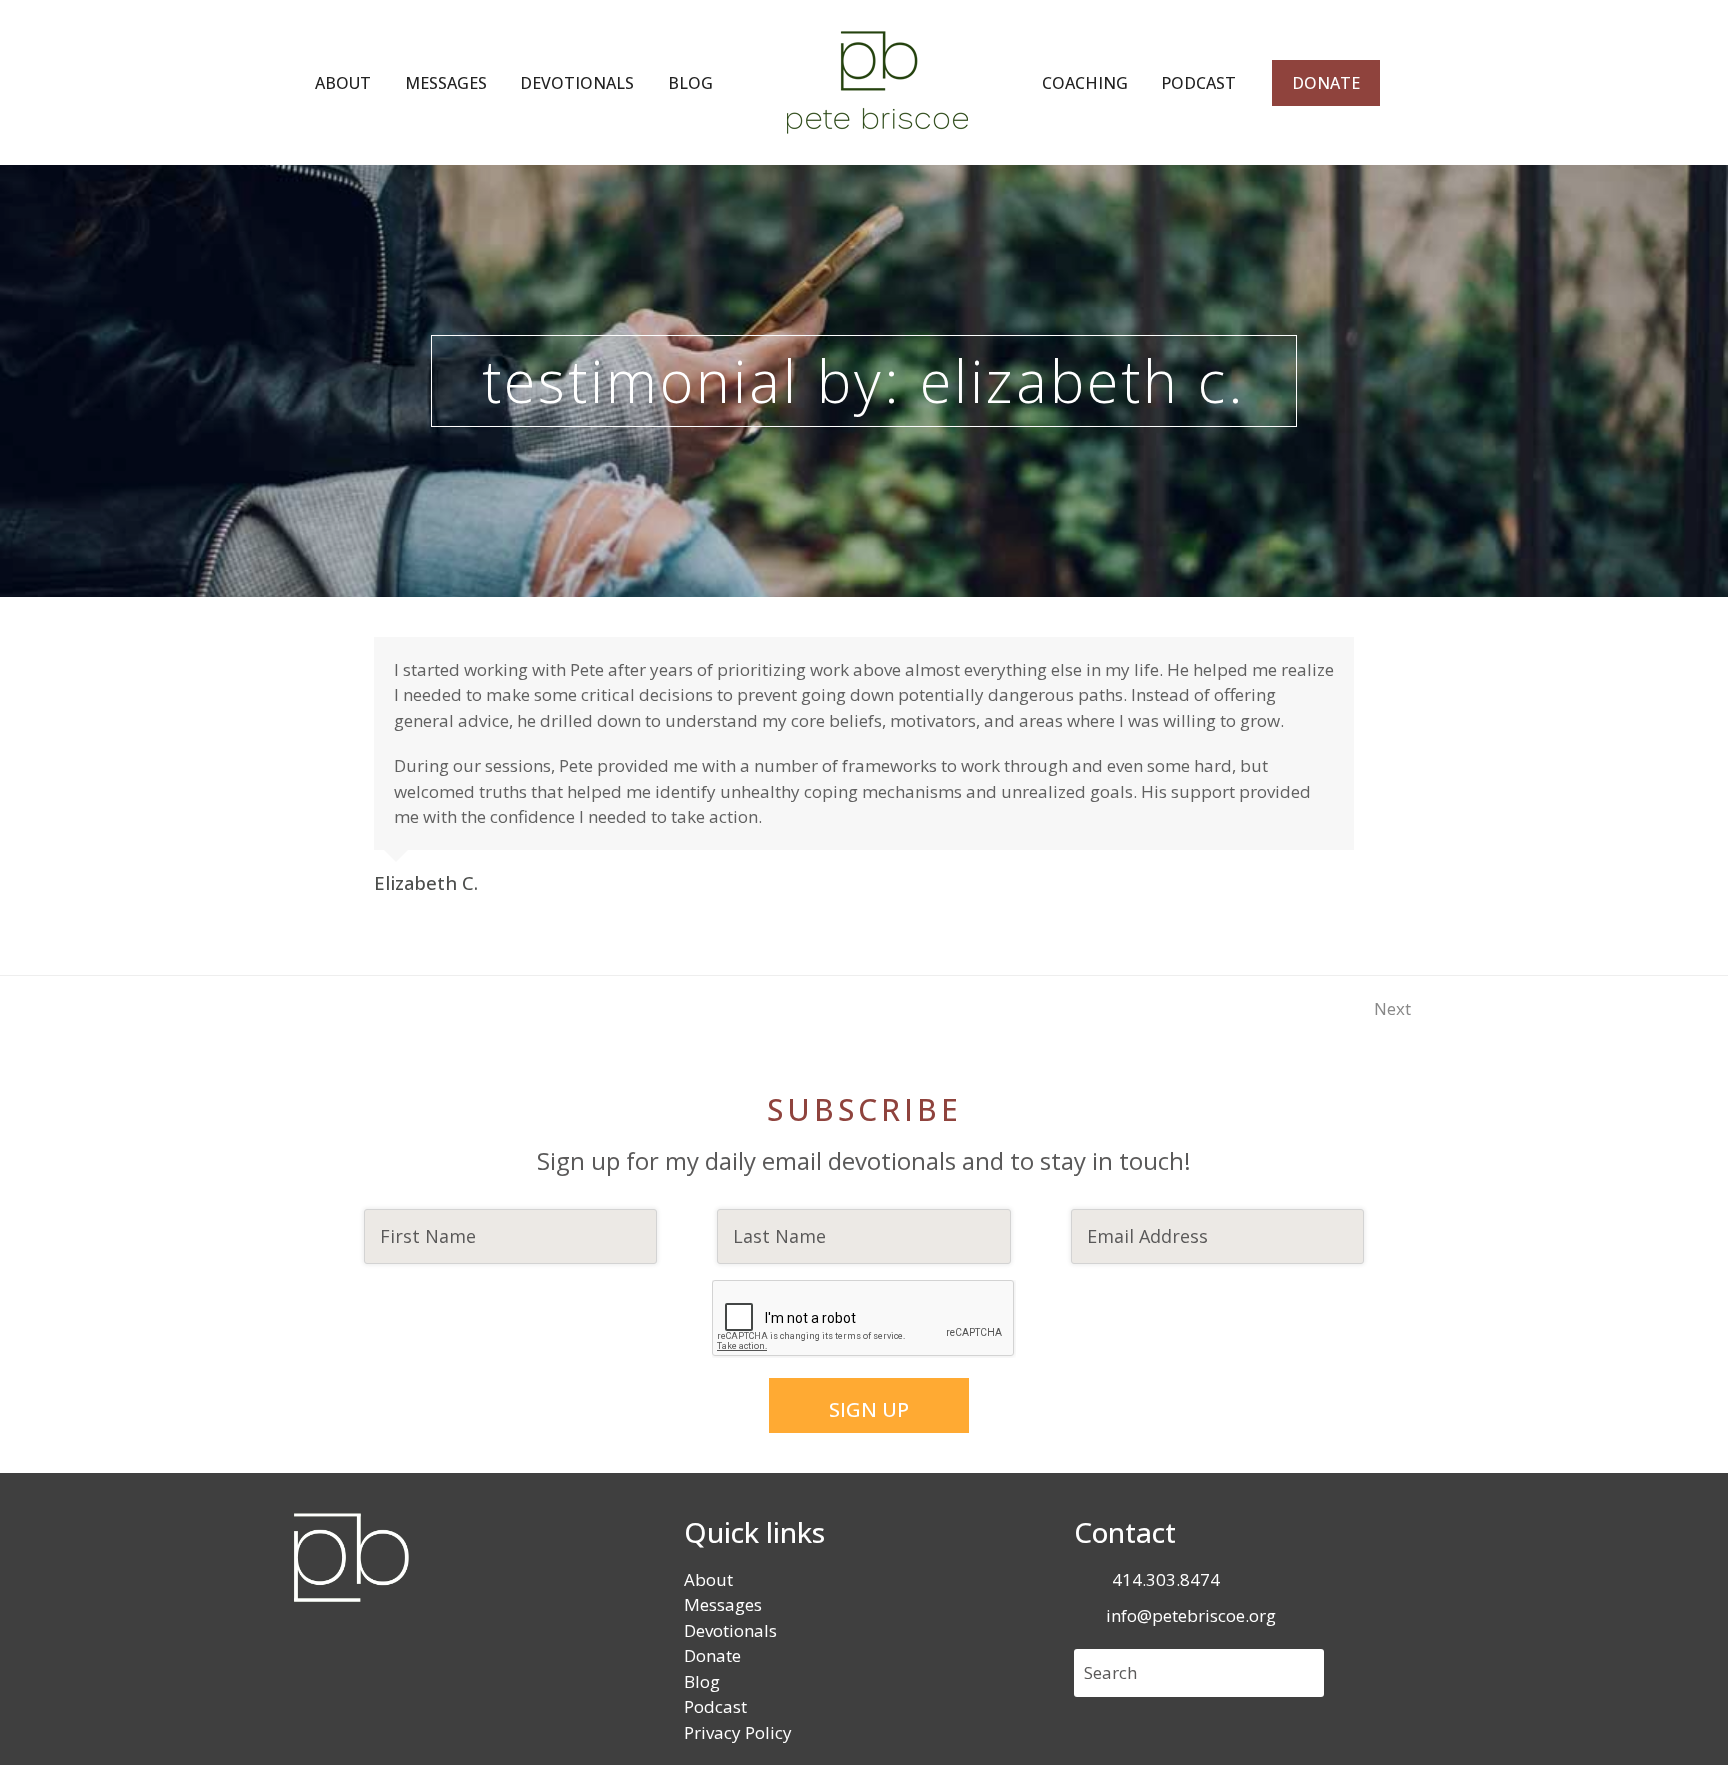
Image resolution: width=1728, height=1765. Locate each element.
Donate (712, 1655)
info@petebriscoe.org (1191, 1615)
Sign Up (869, 1409)
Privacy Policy (738, 1732)
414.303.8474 (1166, 1579)
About (708, 1579)
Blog (702, 1681)
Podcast (715, 1706)
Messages (723, 1604)
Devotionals (730, 1630)
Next (1393, 1008)
